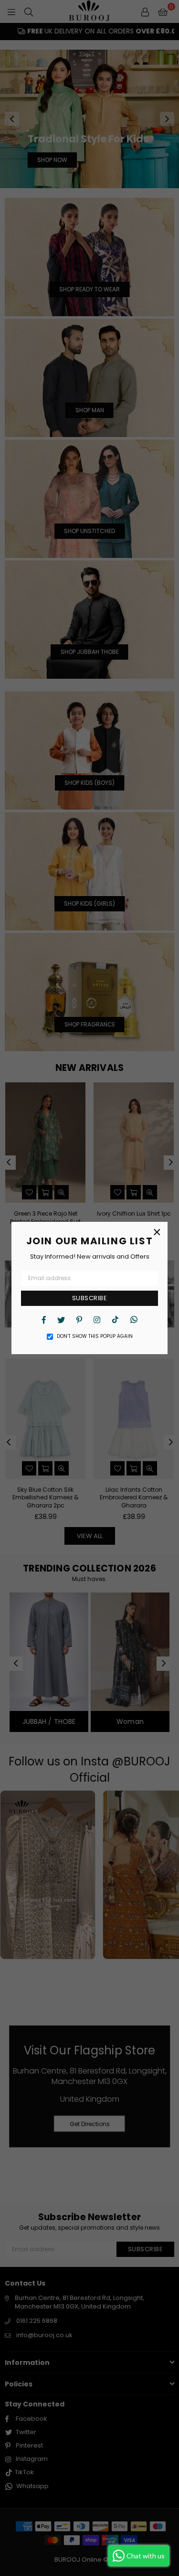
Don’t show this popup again (95, 1336)
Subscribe (90, 1298)
